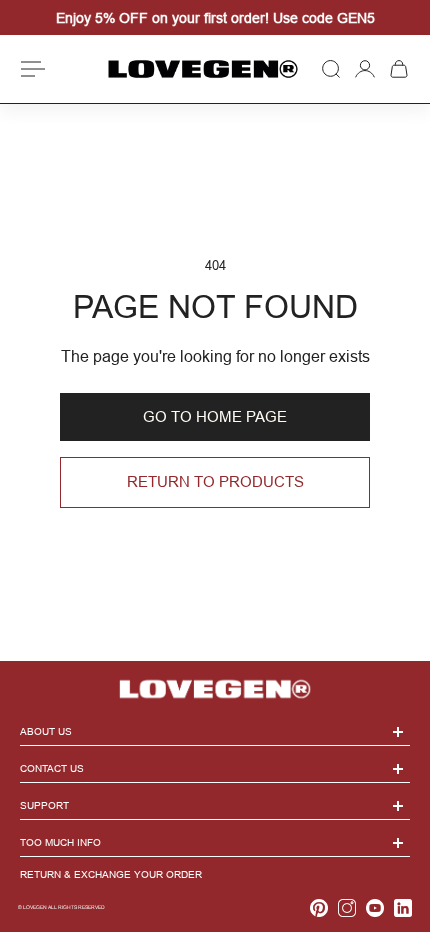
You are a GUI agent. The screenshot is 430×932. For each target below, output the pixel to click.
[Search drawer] (331, 69)
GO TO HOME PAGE (215, 416)
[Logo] (203, 69)
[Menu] (36, 69)
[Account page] (365, 69)
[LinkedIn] (403, 908)
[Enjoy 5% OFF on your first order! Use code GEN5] (215, 18)
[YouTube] (375, 908)
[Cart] (399, 69)
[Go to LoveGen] (215, 681)
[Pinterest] (319, 908)
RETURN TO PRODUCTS (215, 481)
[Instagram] (347, 908)
